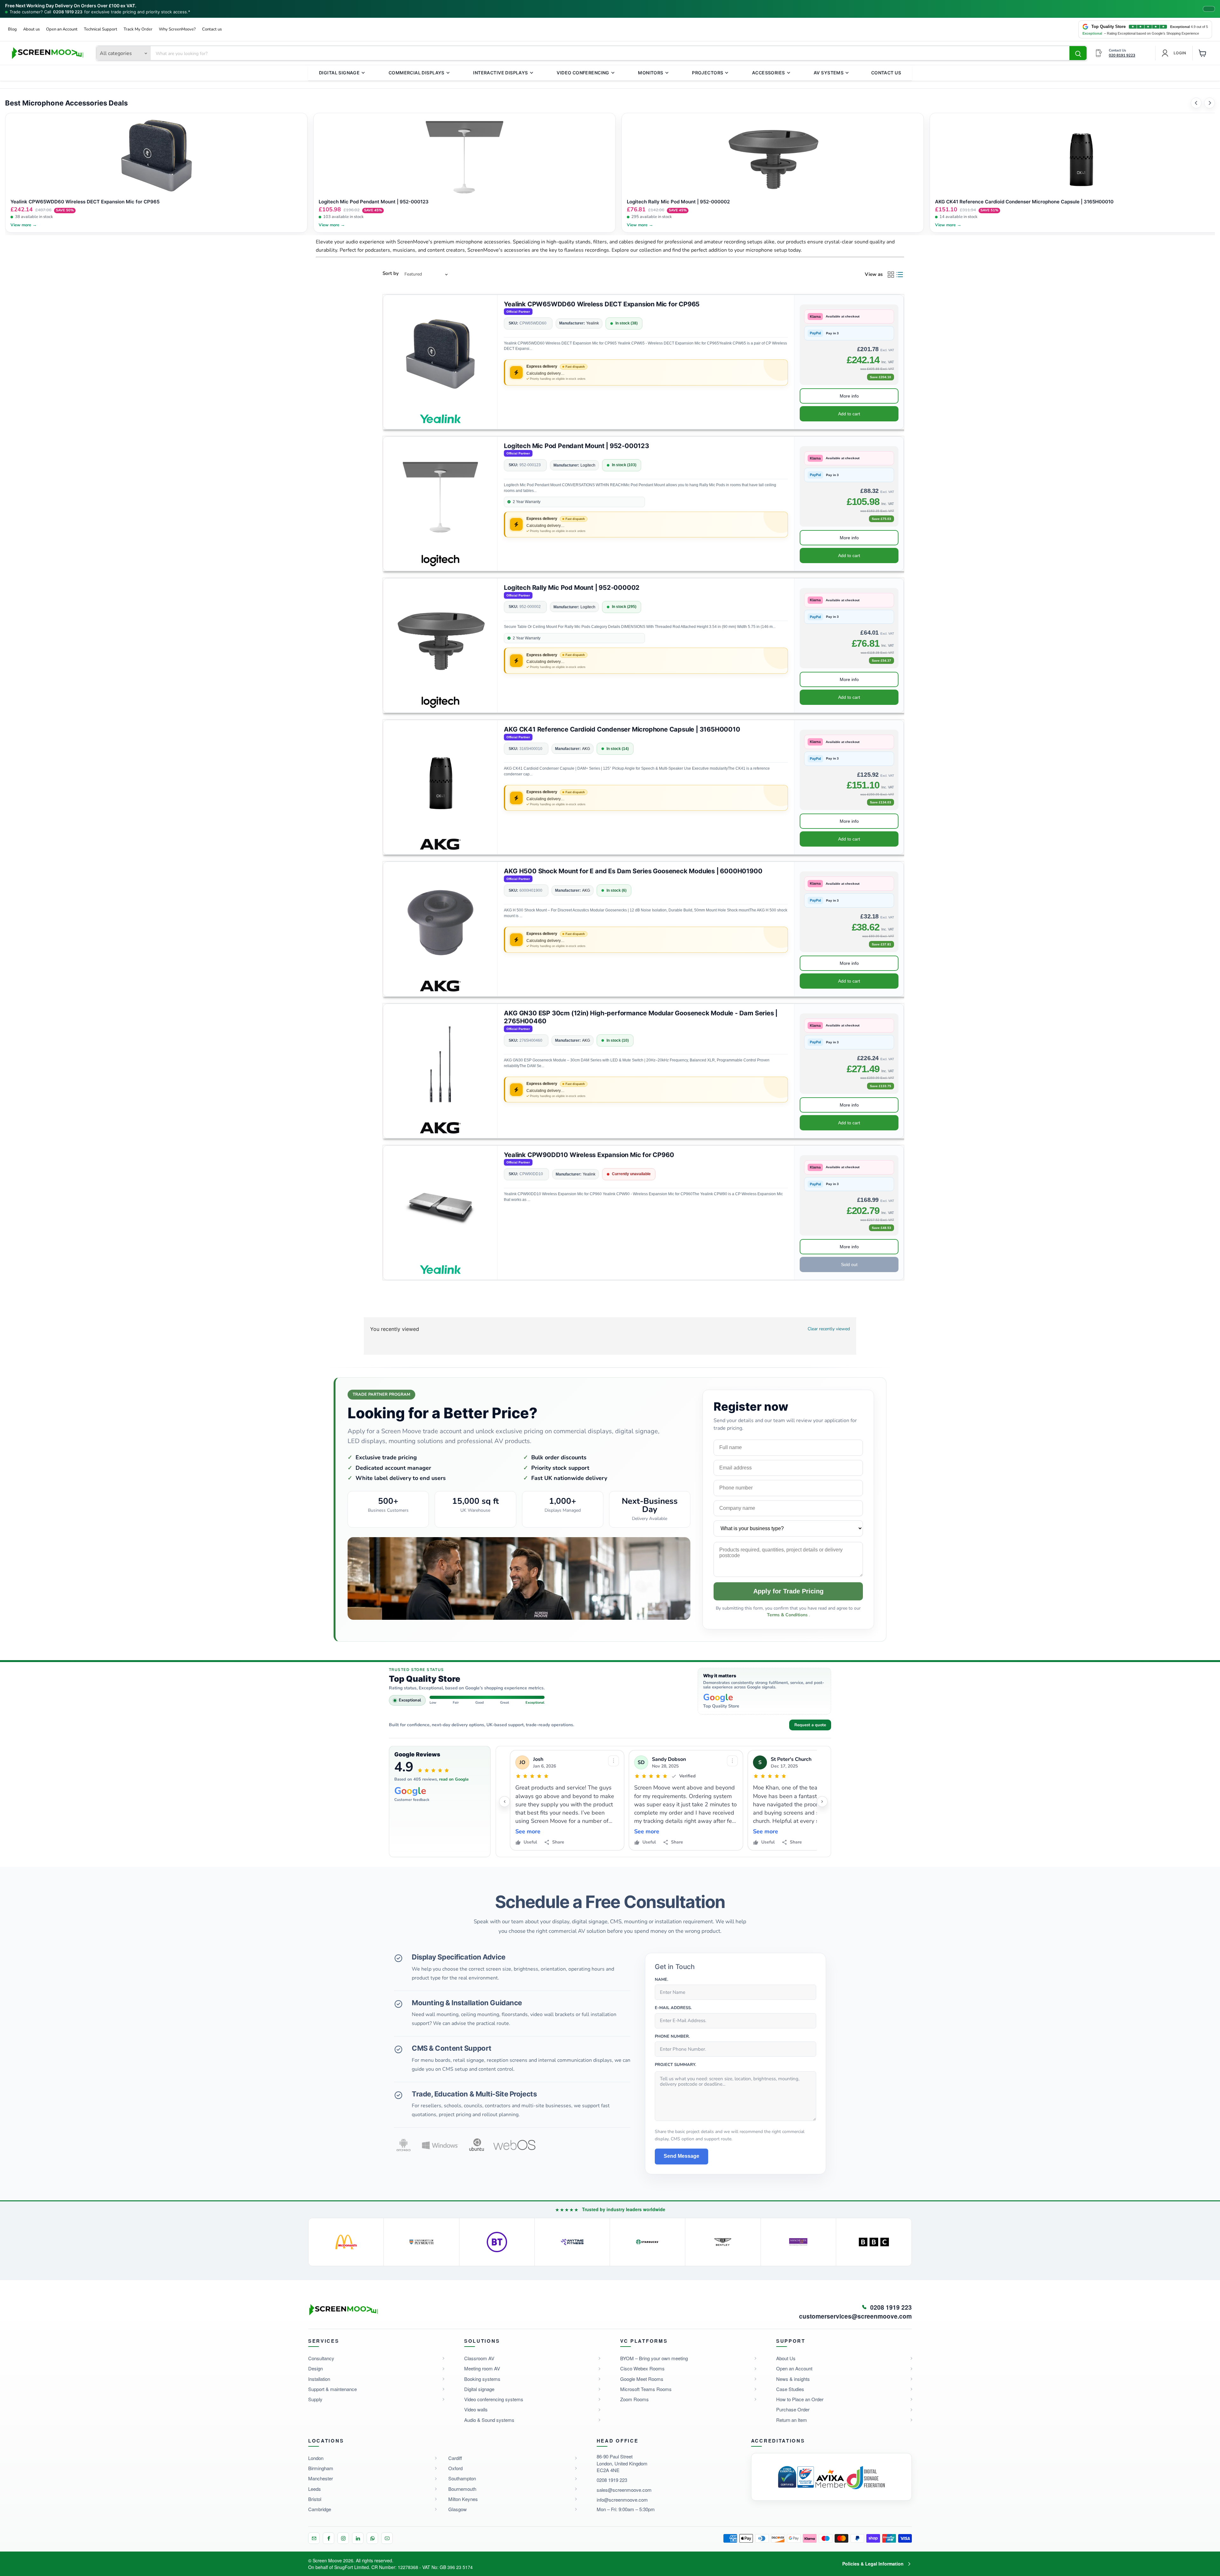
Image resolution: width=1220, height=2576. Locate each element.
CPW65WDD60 (533, 323)
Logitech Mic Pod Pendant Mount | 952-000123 (576, 446)
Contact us (212, 29)
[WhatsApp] (372, 2538)
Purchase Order (793, 2409)
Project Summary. (675, 2065)
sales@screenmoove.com (624, 2490)
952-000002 (530, 607)
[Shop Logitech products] (440, 559)
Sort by (391, 273)
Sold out (849, 1264)
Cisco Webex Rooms (642, 2368)
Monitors (651, 73)
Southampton (462, 2478)
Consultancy (321, 2358)
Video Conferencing (583, 73)
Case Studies (790, 2389)
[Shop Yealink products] (440, 417)
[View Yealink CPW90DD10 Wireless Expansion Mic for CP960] (440, 1206)
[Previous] (1196, 103)
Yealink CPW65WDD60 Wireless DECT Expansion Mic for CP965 (602, 304)
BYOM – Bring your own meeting (654, 2358)
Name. (661, 1980)
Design (315, 2368)
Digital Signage (339, 73)
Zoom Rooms (634, 2399)
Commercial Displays (417, 73)
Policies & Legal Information (873, 2564)
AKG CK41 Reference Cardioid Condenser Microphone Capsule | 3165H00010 (622, 729)
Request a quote (810, 1725)
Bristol (315, 2499)
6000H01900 (531, 891)
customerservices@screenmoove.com (855, 2316)
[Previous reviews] (505, 1802)
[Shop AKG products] (440, 842)
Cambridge (320, 2509)
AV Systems (829, 73)
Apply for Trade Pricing (788, 1591)
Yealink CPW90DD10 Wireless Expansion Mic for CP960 (589, 1155)
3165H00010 (531, 749)
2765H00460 (531, 1041)
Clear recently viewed (829, 1329)
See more (528, 1832)
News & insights (793, 2379)
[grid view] (891, 275)
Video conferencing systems (494, 2399)
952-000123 (530, 465)
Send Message (681, 2156)
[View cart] (1203, 53)
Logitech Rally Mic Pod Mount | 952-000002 (572, 588)
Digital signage (479, 2389)
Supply (315, 2399)
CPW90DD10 (531, 1174)
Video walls (476, 2409)
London (316, 2458)
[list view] (900, 275)
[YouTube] (387, 2538)
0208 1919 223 (68, 12)
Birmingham (321, 2468)
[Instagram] (343, 2538)
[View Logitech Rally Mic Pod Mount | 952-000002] (440, 639)
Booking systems (482, 2379)
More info (849, 396)
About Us (786, 2358)
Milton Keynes (463, 2499)
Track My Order (138, 29)
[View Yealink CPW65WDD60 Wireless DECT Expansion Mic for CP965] (440, 355)
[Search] (1078, 53)
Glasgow (457, 2509)
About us (31, 29)
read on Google (454, 1779)
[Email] (314, 2538)
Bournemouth (462, 2489)
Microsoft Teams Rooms (646, 2389)
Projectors (708, 73)
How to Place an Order (800, 2399)
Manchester (321, 2478)
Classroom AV (479, 2358)
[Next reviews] (822, 1802)
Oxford (455, 2468)
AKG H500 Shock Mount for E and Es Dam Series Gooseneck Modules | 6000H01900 (633, 871)
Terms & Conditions (788, 1615)
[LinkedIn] (358, 2538)
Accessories (769, 73)
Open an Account (62, 29)
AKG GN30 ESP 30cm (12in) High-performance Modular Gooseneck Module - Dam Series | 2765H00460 (641, 1017)
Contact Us (886, 73)
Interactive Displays (500, 73)
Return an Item (792, 2420)
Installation (319, 2379)
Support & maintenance (332, 2389)
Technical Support (101, 29)
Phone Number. (672, 2037)
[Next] (1210, 103)
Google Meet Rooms (642, 2379)
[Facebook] (329, 2538)
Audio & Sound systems (489, 2420)
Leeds (315, 2489)
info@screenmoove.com (622, 2500)
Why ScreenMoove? (177, 29)
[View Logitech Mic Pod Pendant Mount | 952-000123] (440, 497)
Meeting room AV (482, 2368)
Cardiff (455, 2458)
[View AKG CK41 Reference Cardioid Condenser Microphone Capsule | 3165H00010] (440, 780)
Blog (12, 29)
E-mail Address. (673, 2008)
